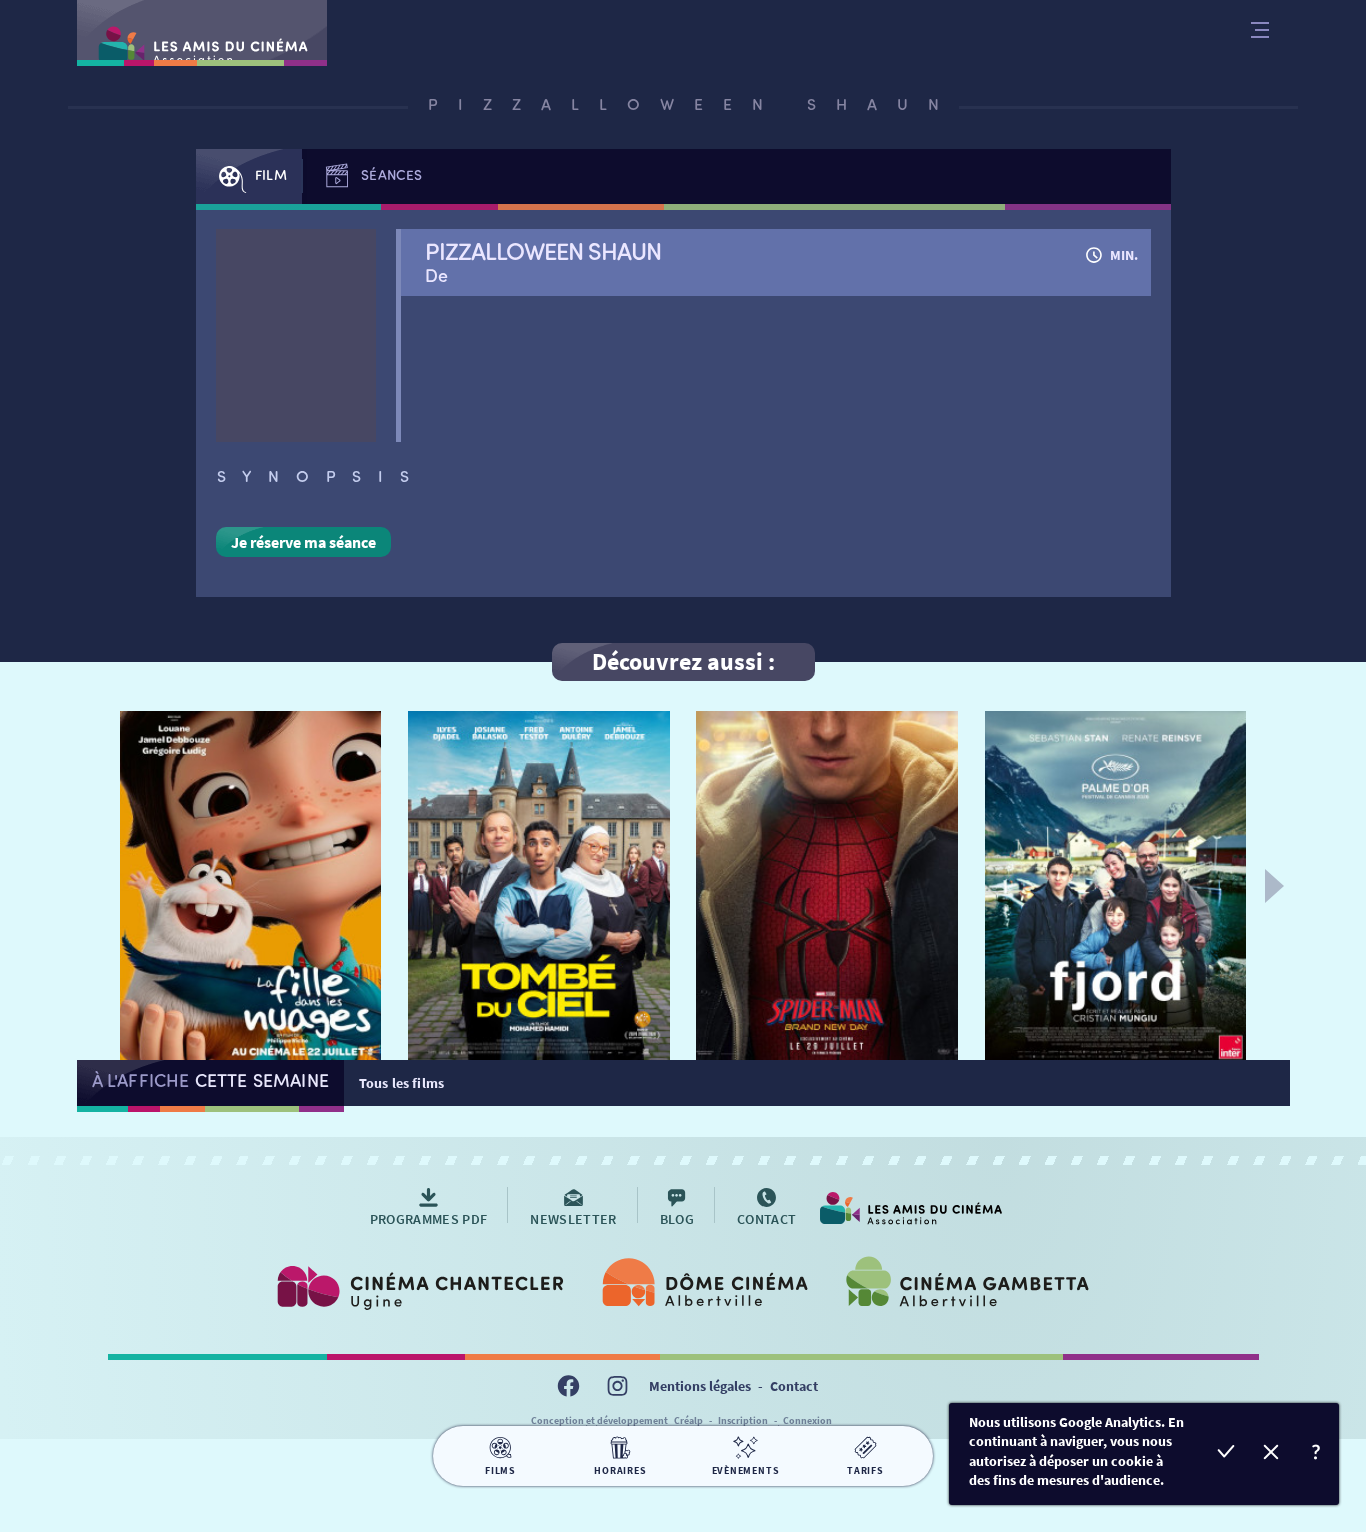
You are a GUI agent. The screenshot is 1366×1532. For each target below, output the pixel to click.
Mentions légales (700, 1386)
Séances (391, 174)
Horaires (620, 1470)
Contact (794, 1386)
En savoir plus (1316, 1454)
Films (500, 1470)
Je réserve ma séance (303, 542)
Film (271, 174)
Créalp (688, 1420)
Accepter (1226, 1454)
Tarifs (865, 1470)
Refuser (1271, 1454)
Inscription (743, 1420)
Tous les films (401, 1083)
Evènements (746, 1470)
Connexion (807, 1420)
